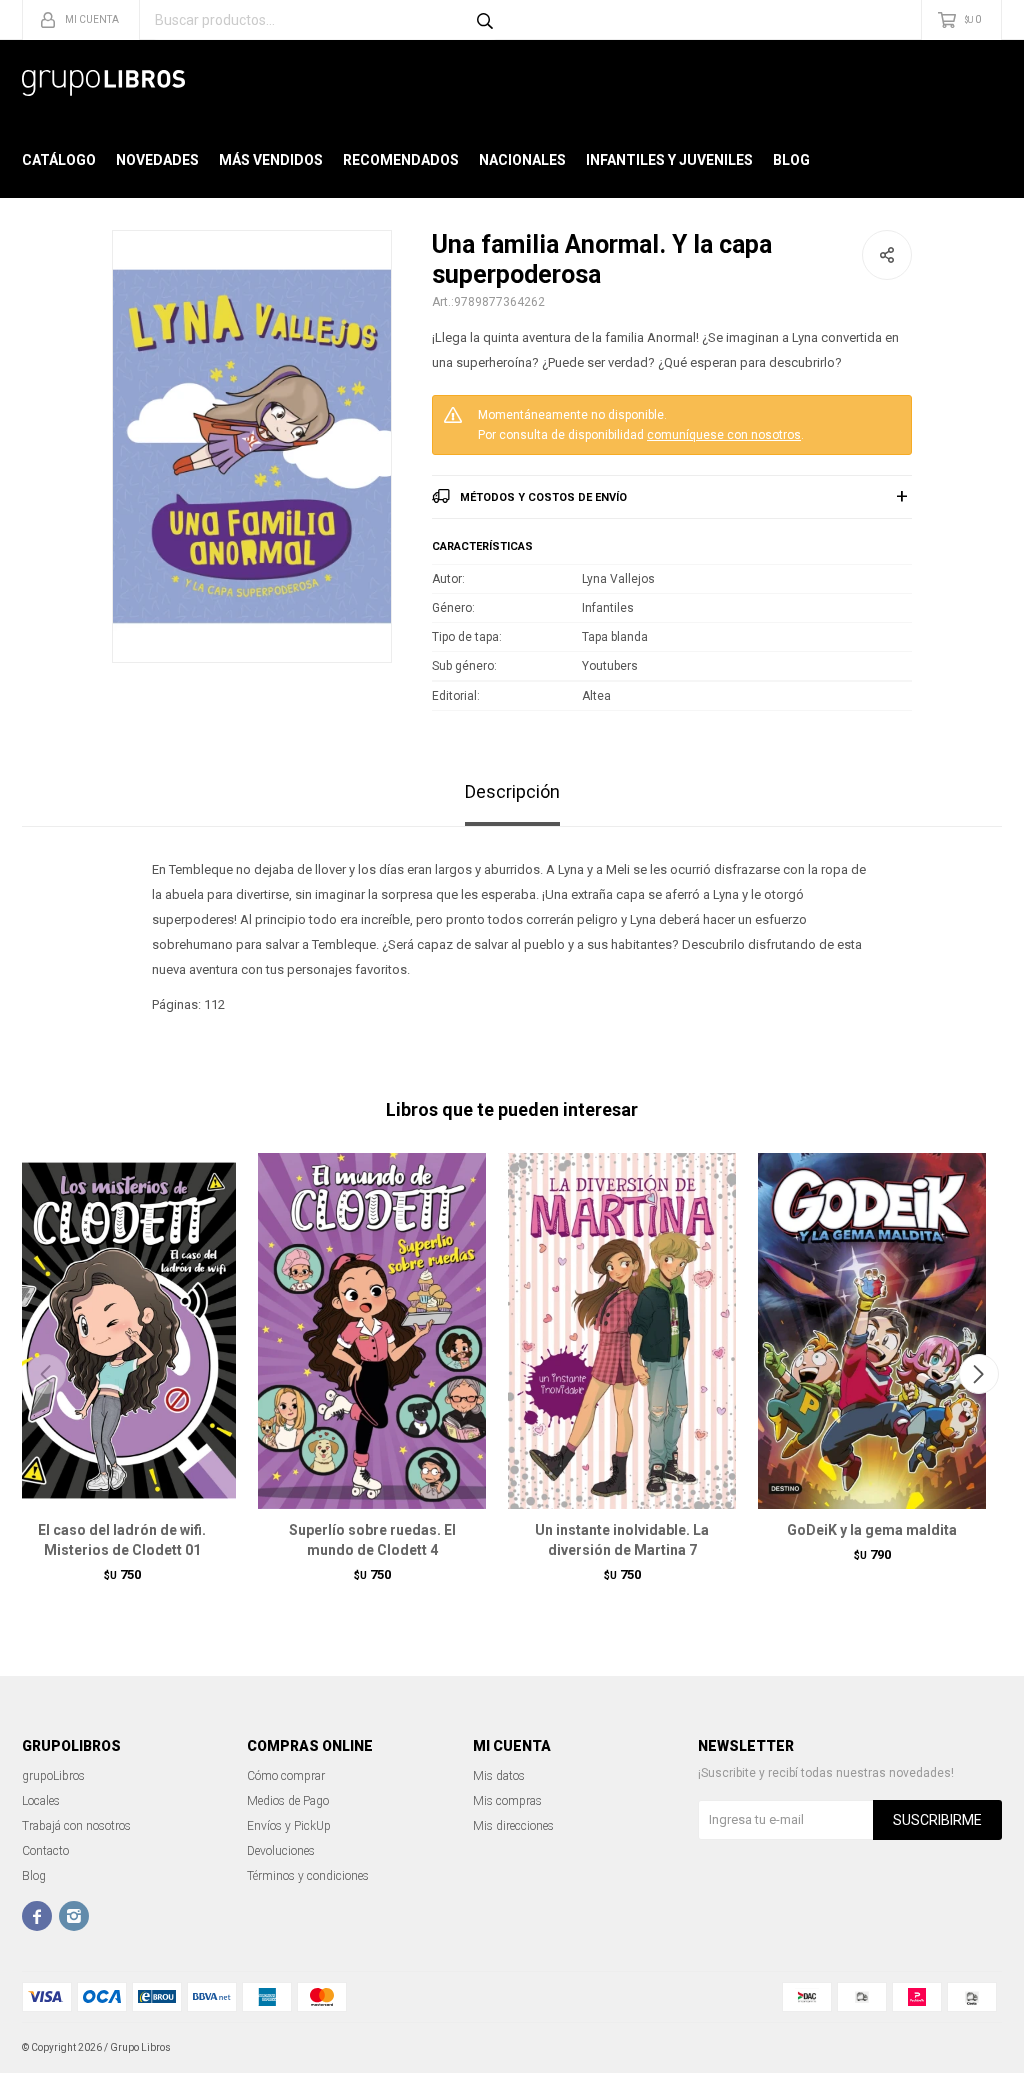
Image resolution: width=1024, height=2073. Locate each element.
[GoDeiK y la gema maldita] (872, 1330)
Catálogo (59, 160)
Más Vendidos (271, 160)
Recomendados (401, 160)
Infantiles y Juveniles (669, 160)
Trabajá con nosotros (76, 1826)
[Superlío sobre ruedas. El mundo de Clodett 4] (372, 1330)
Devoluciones (281, 1851)
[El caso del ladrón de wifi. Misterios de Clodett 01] (122, 1330)
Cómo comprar (286, 1776)
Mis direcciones (513, 1826)
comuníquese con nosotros (724, 435)
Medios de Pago (288, 1801)
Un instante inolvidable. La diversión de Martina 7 (622, 1540)
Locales (41, 1801)
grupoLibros (53, 1776)
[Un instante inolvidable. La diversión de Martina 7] (622, 1330)
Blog (791, 160)
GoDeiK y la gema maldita (872, 1530)
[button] (978, 1374)
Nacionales (522, 160)
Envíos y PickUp (289, 1826)
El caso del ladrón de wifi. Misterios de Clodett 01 (122, 1540)
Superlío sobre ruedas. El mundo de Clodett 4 (372, 1540)
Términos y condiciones (308, 1876)
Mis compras (507, 1801)
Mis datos (499, 1776)
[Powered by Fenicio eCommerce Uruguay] (972, 2048)
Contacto (45, 1851)
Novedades (157, 160)
